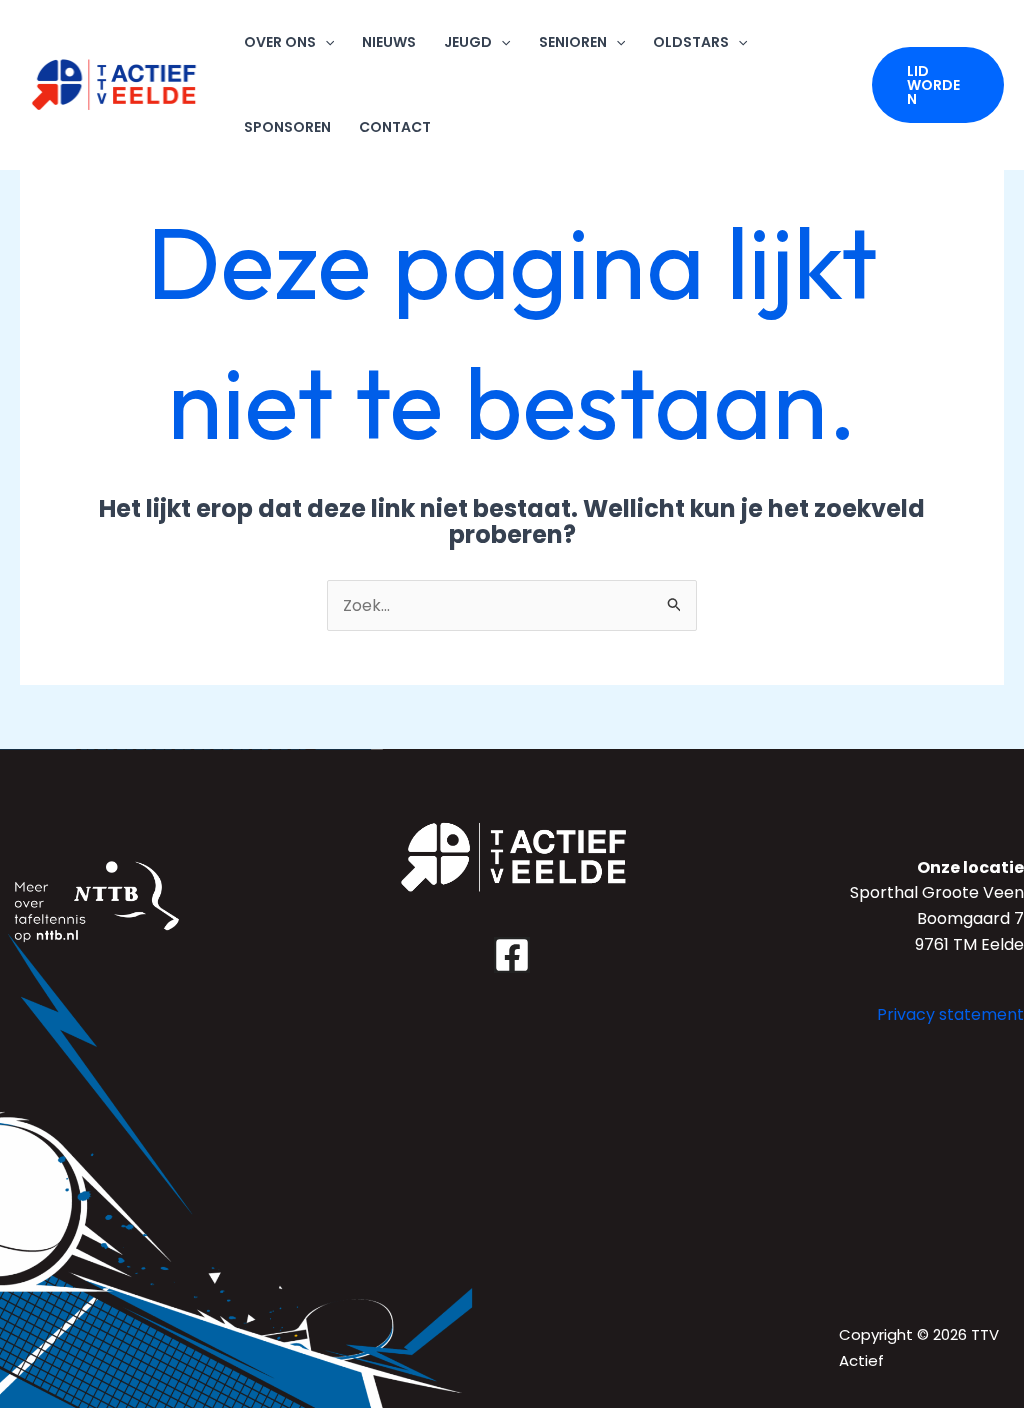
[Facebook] (512, 955)
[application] (325, 42)
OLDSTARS (691, 42)
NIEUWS (389, 42)
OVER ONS (280, 42)
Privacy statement (950, 1014)
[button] (938, 85)
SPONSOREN (287, 127)
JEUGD (468, 42)
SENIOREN (573, 42)
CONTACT (395, 127)
